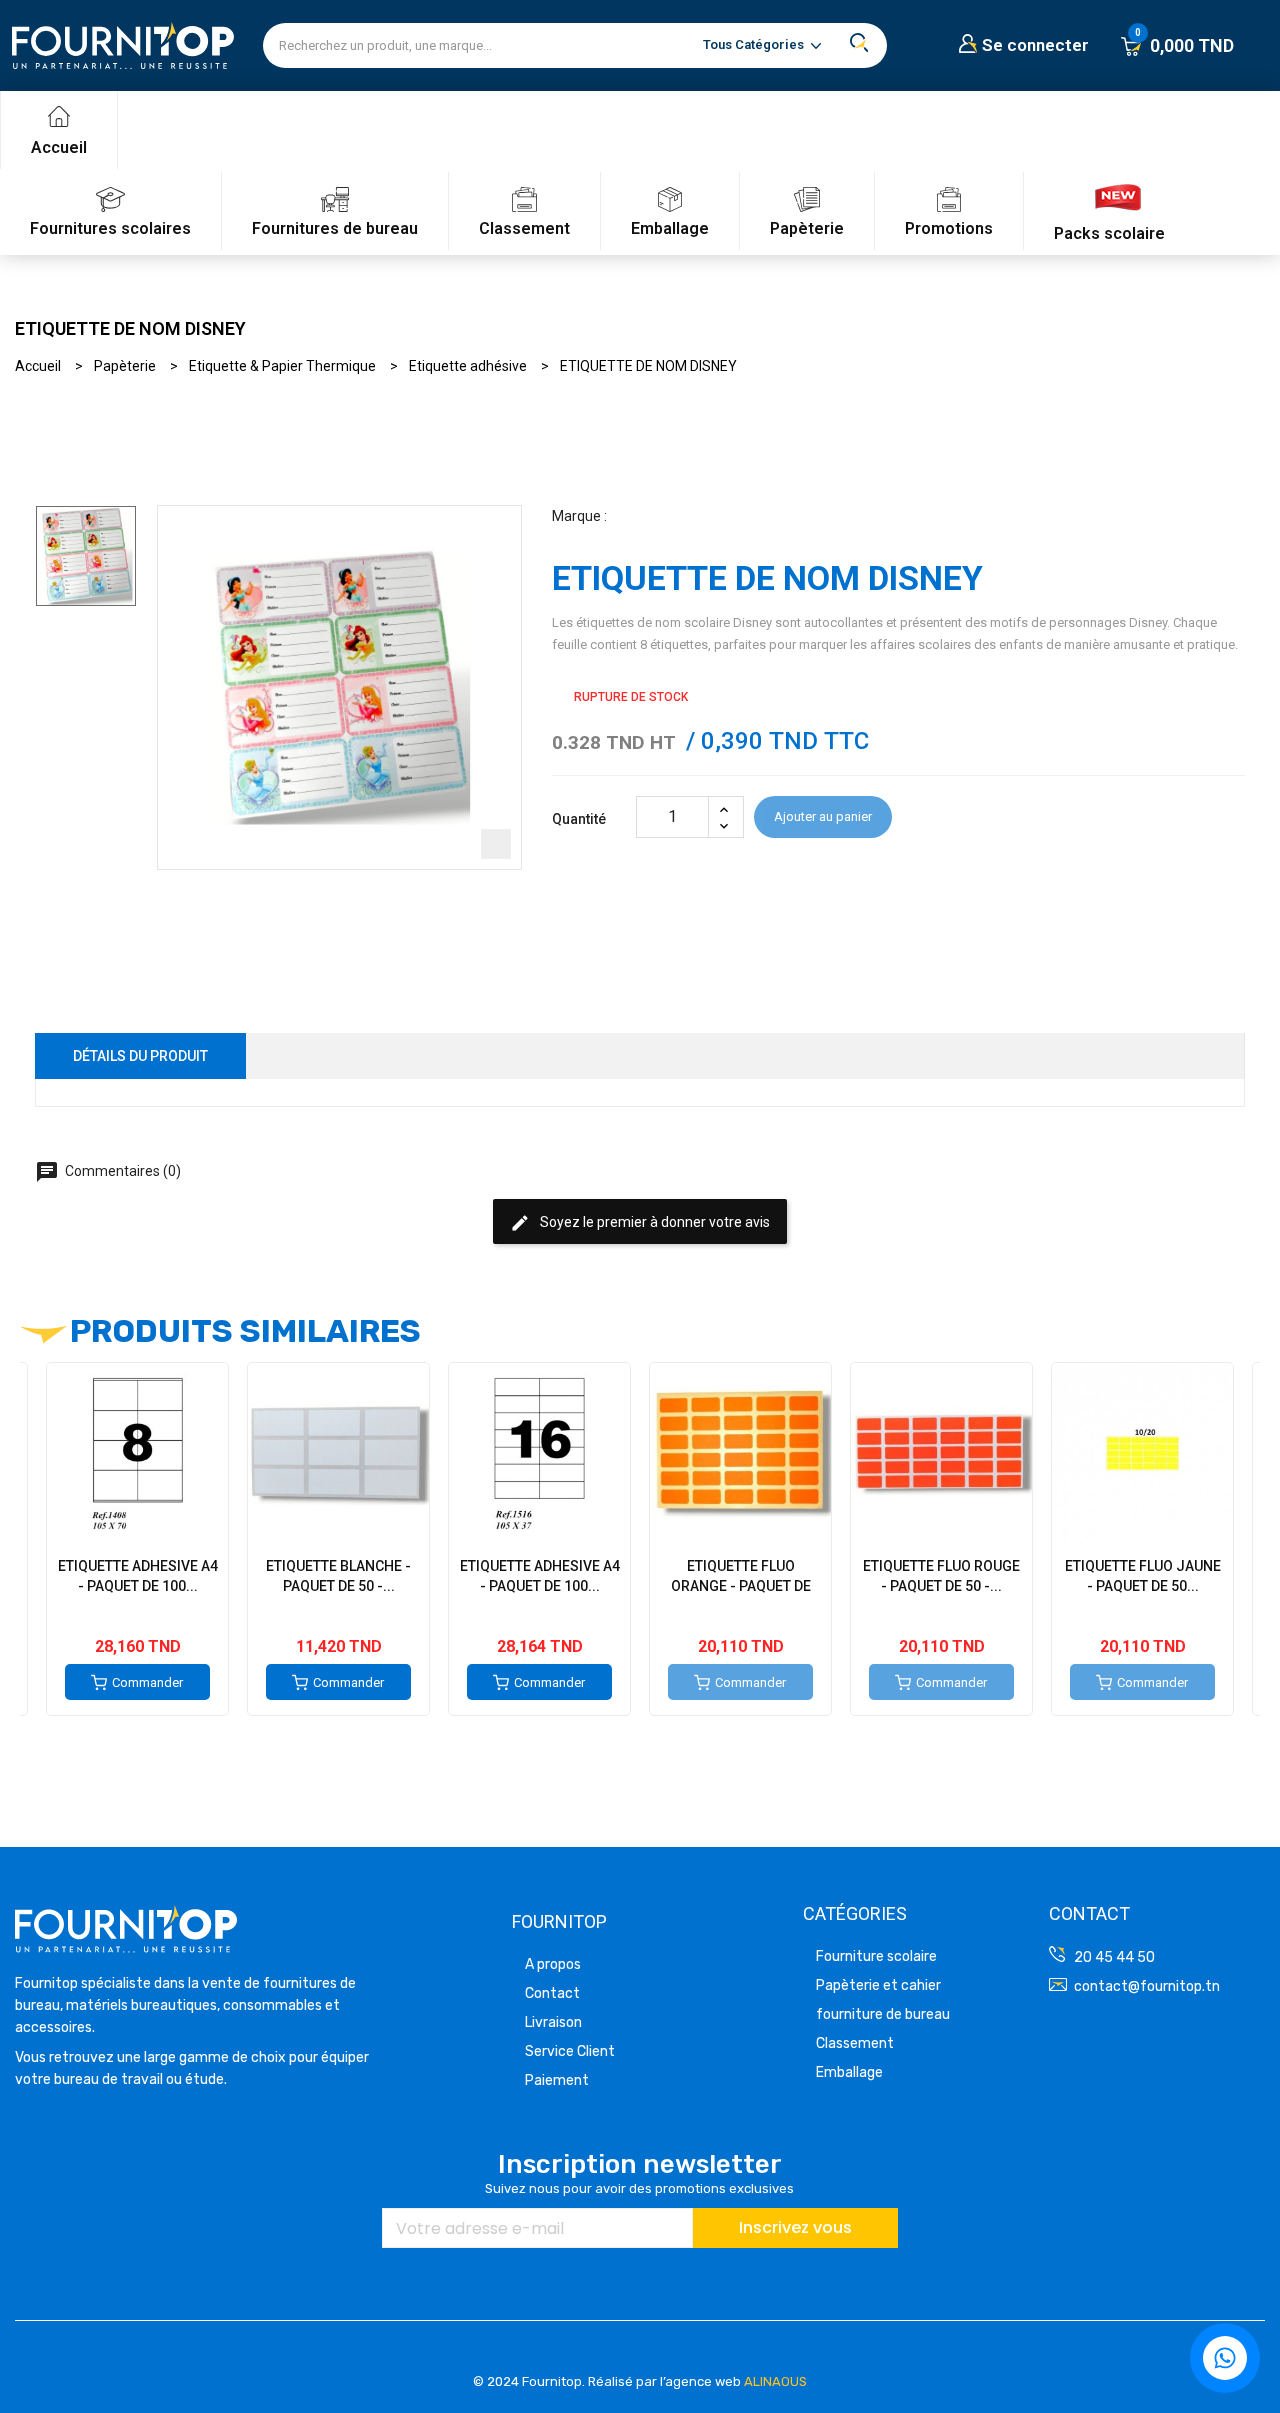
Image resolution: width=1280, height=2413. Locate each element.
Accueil (59, 147)
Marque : (579, 516)
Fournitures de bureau (335, 228)
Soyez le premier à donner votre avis (640, 1223)
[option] (86, 556)
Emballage (670, 228)
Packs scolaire (1109, 233)
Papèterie (807, 228)
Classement (524, 228)
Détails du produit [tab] (140, 1056)
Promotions (949, 228)
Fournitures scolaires (110, 228)
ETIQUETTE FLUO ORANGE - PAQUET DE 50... (741, 1586)
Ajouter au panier (823, 816)
